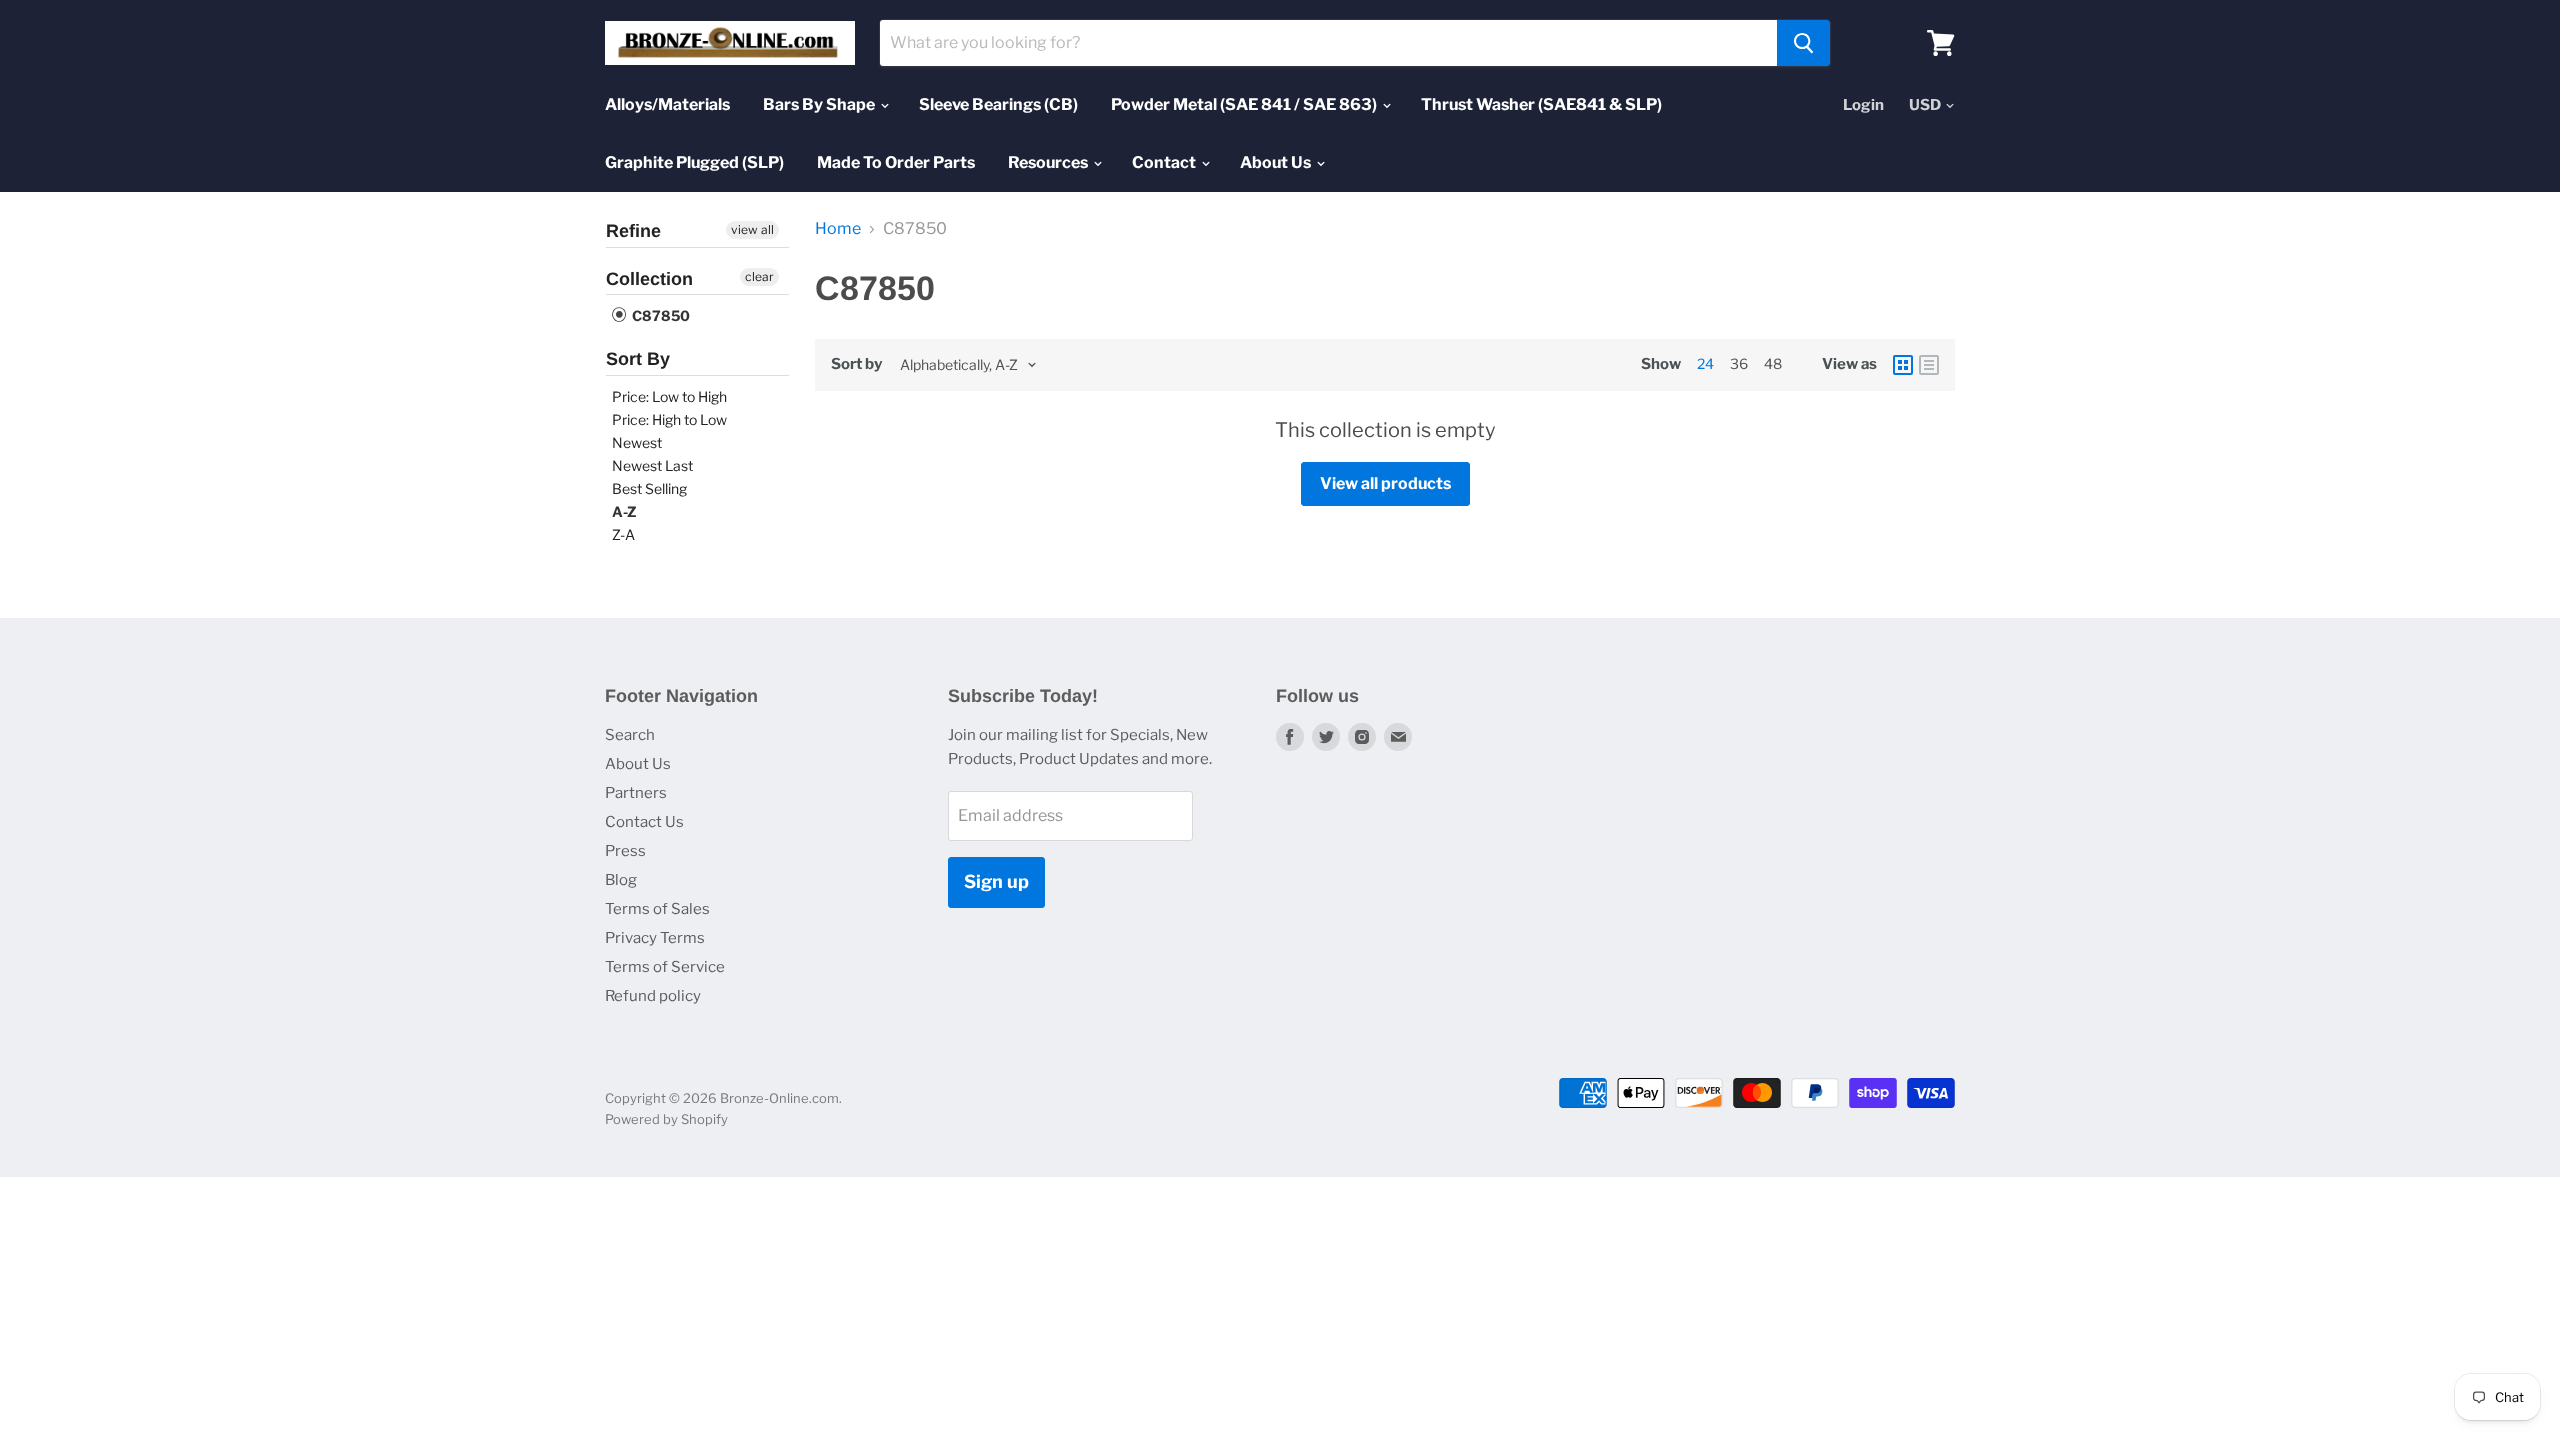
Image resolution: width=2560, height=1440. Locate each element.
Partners (636, 793)
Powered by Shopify (666, 1119)
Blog (621, 880)
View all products (1385, 483)
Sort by (856, 364)
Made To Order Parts (896, 162)
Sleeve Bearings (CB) (998, 104)
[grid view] (1903, 365)
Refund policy (653, 996)
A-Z (624, 511)
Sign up (996, 881)
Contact (1165, 162)
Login (1863, 105)
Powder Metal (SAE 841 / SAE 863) (1245, 104)
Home (838, 229)
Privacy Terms (655, 938)
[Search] (1803, 43)
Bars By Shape (820, 104)
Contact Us (644, 822)
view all (752, 229)
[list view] (1929, 365)
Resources (1049, 162)
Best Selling (649, 488)
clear (759, 276)
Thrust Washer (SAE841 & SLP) (1541, 104)
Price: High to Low (669, 419)
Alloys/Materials (667, 104)
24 (1705, 363)
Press (625, 851)
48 (1773, 363)
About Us (1277, 162)
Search (630, 735)
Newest (637, 442)
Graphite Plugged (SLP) (694, 162)
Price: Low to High (669, 396)
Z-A (623, 534)
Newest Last (652, 465)
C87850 (659, 315)
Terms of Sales (657, 909)
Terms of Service (665, 967)
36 (1739, 363)
